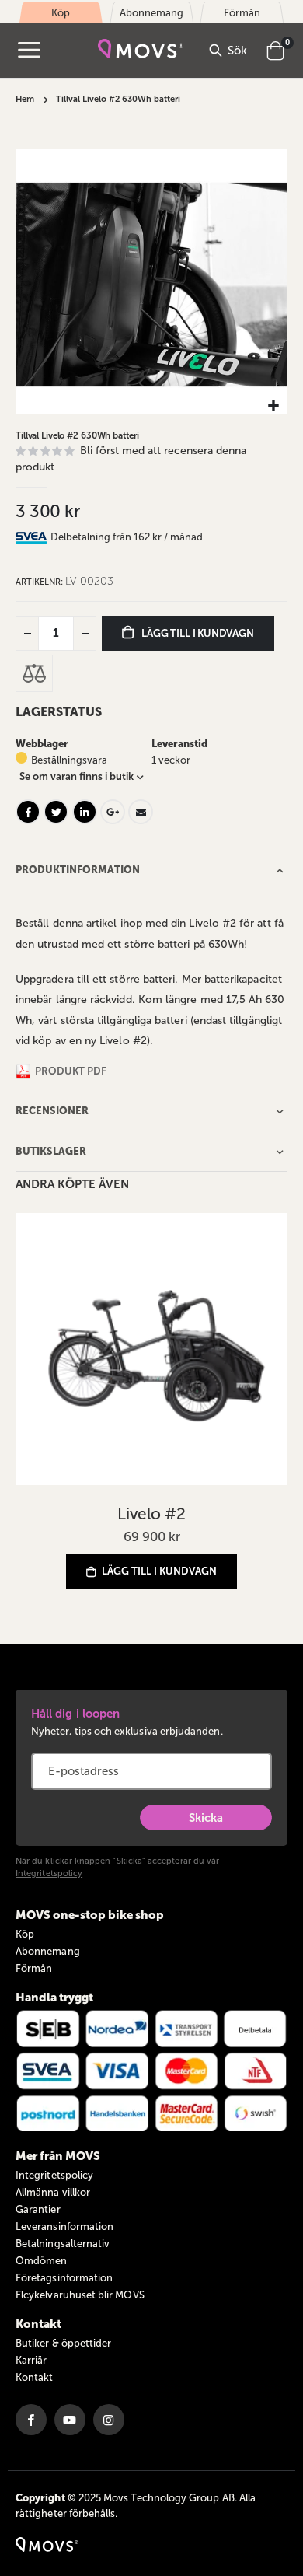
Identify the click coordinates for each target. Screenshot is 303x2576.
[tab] (169, 537)
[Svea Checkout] (33, 537)
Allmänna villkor (53, 2192)
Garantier (38, 2209)
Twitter (56, 812)
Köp (25, 1934)
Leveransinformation (64, 2226)
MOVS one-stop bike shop (90, 1915)
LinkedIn (85, 812)
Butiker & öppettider (63, 2343)
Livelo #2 (151, 1513)
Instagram (109, 2420)
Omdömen (41, 2261)
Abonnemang (48, 1951)
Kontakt (34, 2377)
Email (141, 812)
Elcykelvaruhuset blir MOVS (80, 2295)
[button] (273, 406)
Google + (113, 812)
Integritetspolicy (49, 1873)
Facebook (28, 812)
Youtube (70, 2420)
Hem (25, 99)
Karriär (31, 2360)
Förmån (34, 1968)
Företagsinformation (64, 2278)
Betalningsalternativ (63, 2244)
